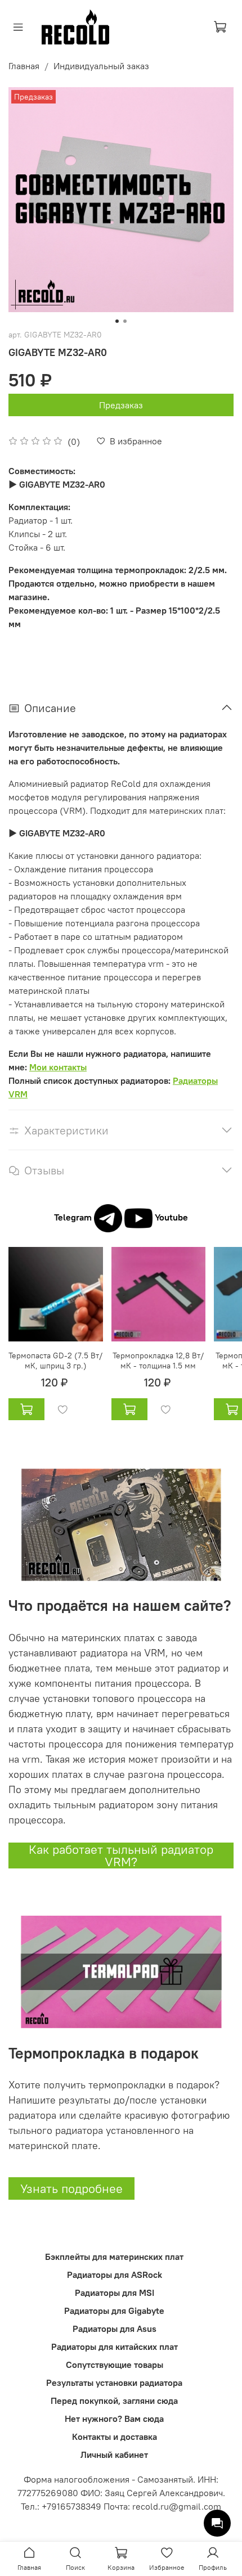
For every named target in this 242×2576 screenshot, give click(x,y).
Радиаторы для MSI (115, 2293)
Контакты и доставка (115, 2437)
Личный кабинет (114, 2455)
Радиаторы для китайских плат (115, 2347)
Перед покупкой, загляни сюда (114, 2401)
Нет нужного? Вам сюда (114, 2419)
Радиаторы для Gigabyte (114, 2311)
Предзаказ (121, 405)
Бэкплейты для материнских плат (114, 2257)
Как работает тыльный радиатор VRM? (121, 1856)
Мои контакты (58, 1067)
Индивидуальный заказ (101, 66)
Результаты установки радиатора (114, 2383)
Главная (24, 66)
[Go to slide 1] (117, 321)
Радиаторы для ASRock (115, 2275)
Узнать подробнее (71, 2188)
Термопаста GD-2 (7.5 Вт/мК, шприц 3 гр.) (55, 1360)
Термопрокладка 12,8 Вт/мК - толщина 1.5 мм (158, 1360)
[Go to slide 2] (125, 321)
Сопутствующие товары (115, 2365)
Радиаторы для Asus (115, 2329)
